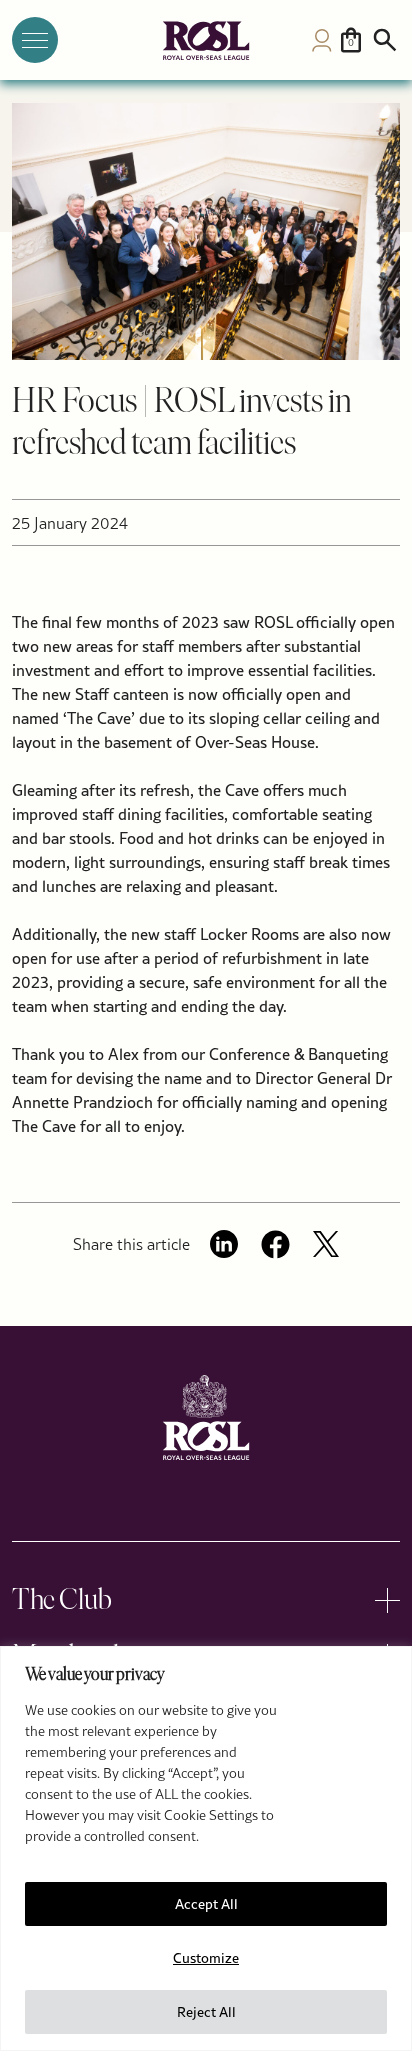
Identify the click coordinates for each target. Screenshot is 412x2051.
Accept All (206, 1904)
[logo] (206, 40)
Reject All (206, 2012)
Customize (206, 1958)
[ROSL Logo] (206, 1417)
